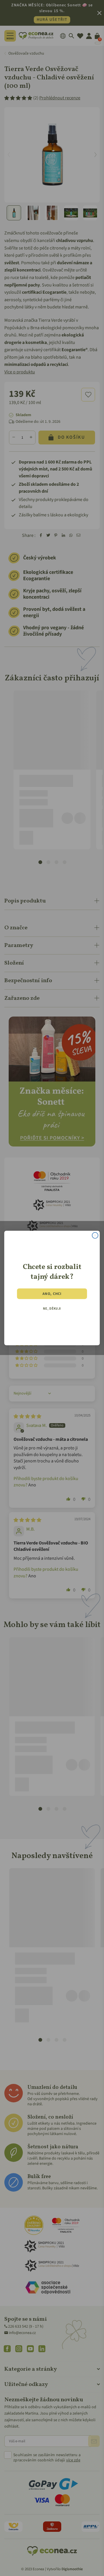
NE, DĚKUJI (52, 1309)
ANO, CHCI (52, 1293)
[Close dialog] (95, 1236)
